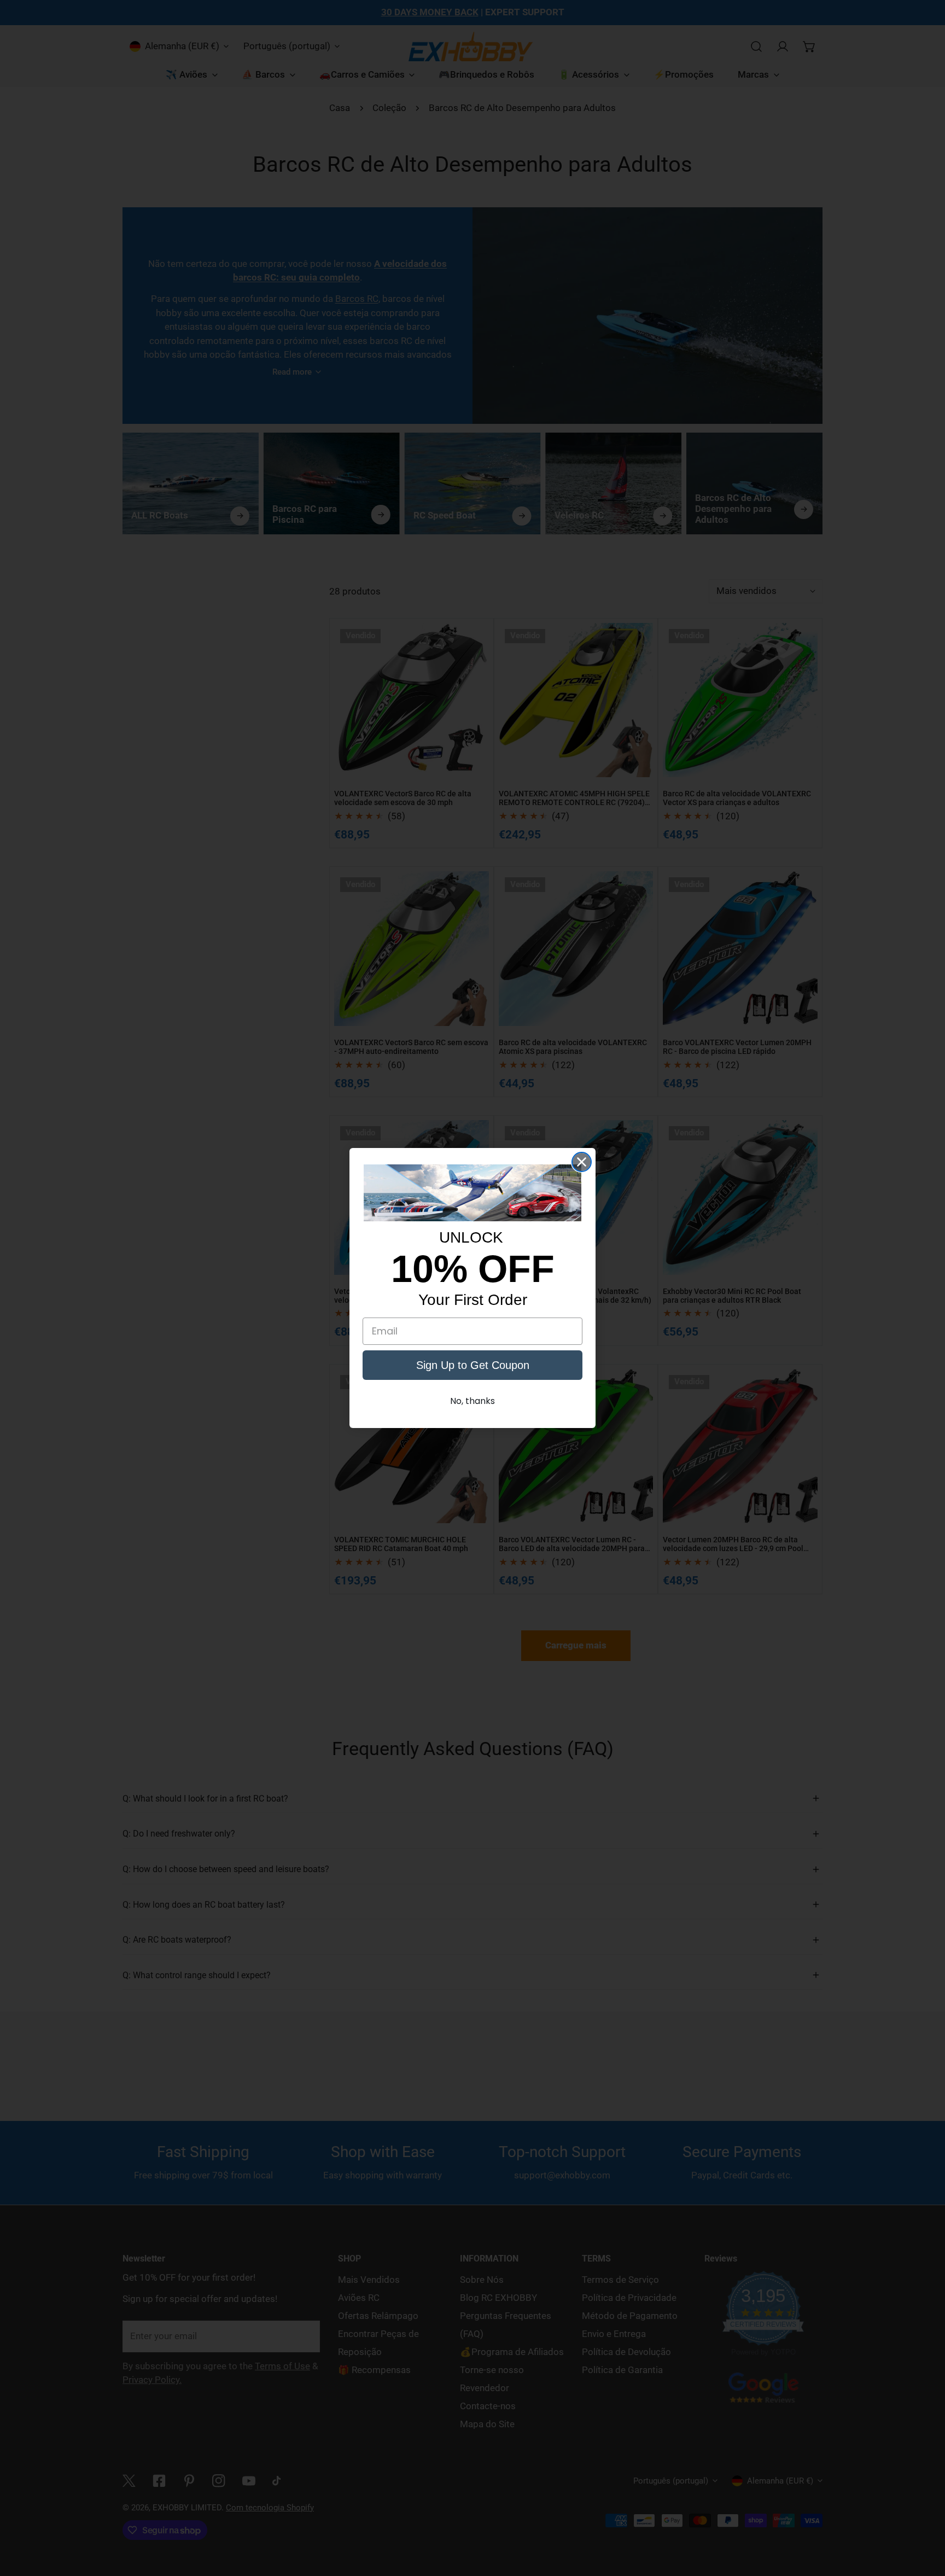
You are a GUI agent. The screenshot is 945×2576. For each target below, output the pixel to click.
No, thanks (472, 1401)
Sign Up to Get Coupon (473, 1365)
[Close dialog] (582, 1162)
